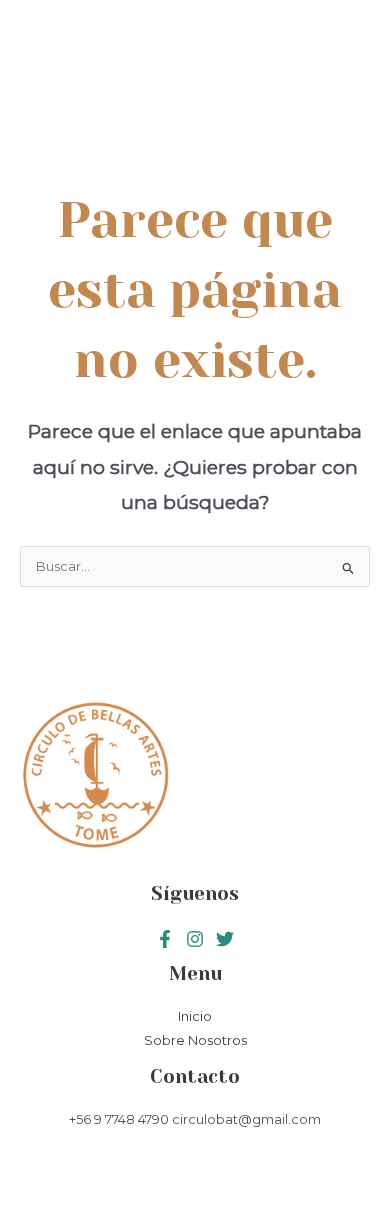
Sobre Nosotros (195, 1040)
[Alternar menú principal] (341, 73)
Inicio (195, 1016)
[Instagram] (225, 939)
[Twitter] (195, 939)
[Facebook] (165, 939)
